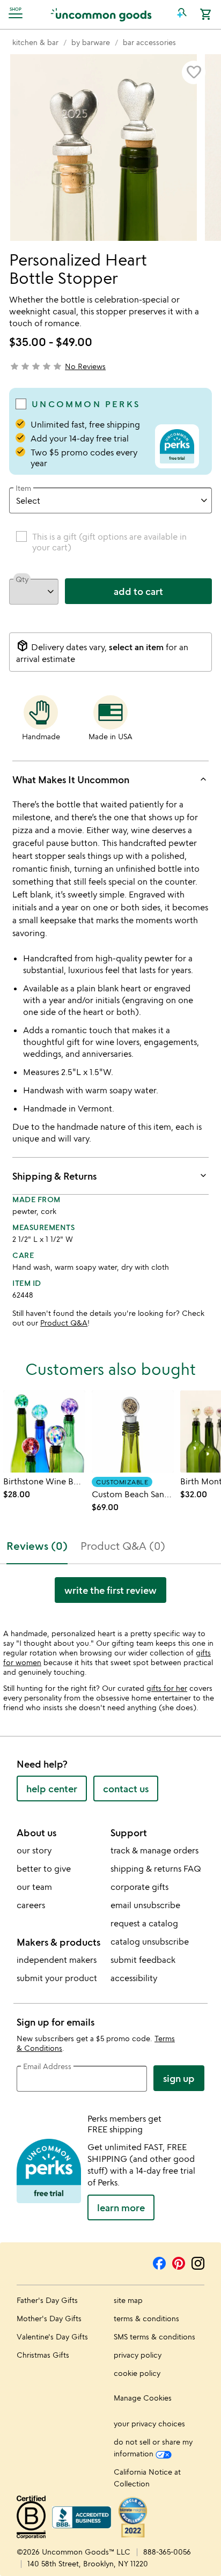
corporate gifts (139, 1887)
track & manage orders (154, 1850)
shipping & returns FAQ (156, 1868)
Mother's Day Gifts (49, 2318)
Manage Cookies (143, 2398)
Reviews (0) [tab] (37, 1546)
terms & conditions (146, 2318)
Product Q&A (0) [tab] (123, 1546)
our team (34, 1887)
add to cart (138, 591)
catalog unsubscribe (150, 1941)
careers (31, 1905)
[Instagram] (198, 2262)
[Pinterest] (179, 2262)
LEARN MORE (121, 2207)
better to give (44, 1868)
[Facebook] (159, 2262)
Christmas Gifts (43, 2355)
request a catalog (144, 1923)
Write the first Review (110, 1590)
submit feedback (143, 1960)
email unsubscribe (145, 1905)
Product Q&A (64, 1323)
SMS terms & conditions (154, 2336)
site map (128, 2300)
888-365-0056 (167, 2552)
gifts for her (167, 1688)
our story (34, 1850)
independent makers (57, 1960)
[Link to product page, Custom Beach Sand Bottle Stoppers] (133, 1431)
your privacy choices (149, 2423)
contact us (126, 1789)
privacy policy (138, 2355)
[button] (182, 14)
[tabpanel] (110, 1594)
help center (52, 1789)
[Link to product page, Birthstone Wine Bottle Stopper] (44, 1431)
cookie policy (137, 2373)
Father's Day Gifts (47, 2300)
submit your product (57, 1978)
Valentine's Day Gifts (52, 2336)
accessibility (134, 1978)
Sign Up (179, 2078)
